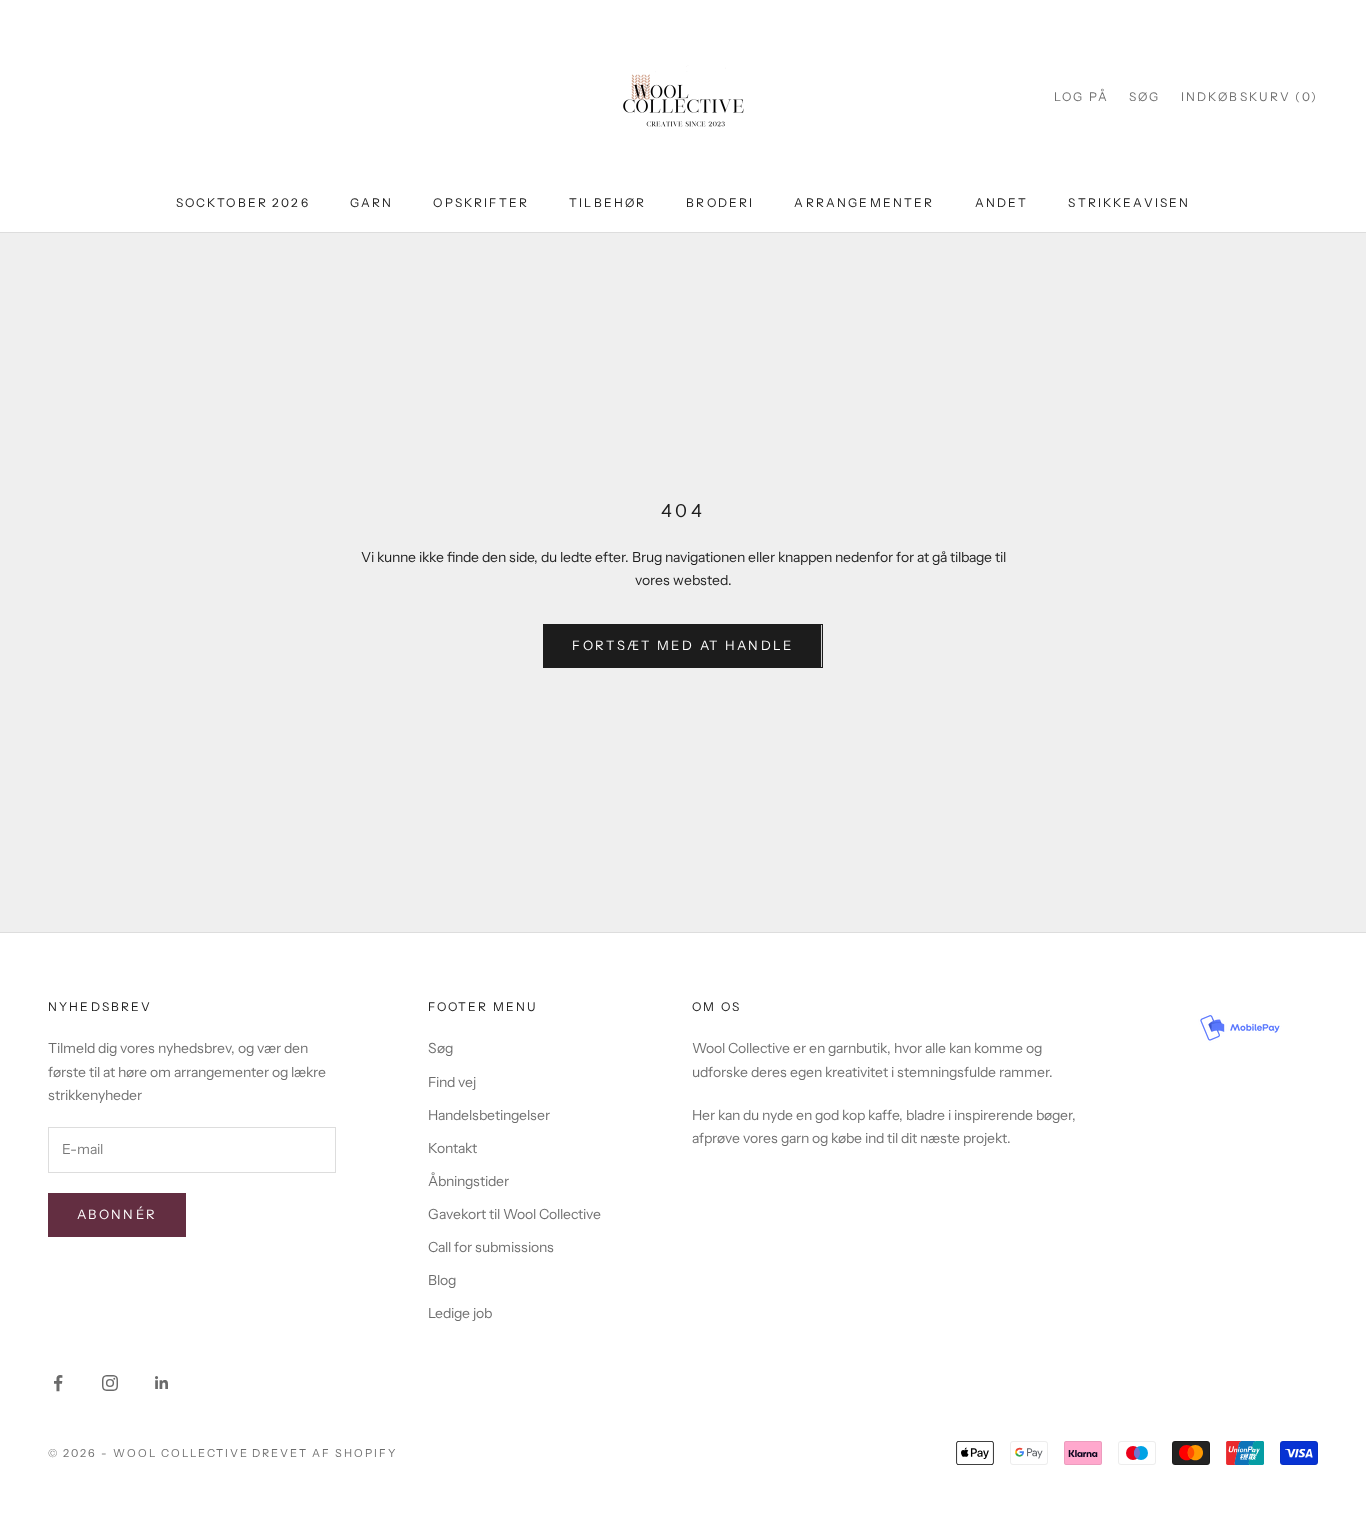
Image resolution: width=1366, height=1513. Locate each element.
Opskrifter (481, 202)
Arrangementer (864, 202)
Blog (442, 1280)
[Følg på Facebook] (58, 1383)
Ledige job (460, 1313)
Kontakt (452, 1148)
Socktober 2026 (243, 202)
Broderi (720, 202)
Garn (372, 202)
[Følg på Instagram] (110, 1383)
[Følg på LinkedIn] (162, 1383)
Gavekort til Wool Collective (514, 1214)
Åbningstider (468, 1181)
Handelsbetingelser (489, 1115)
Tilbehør (607, 202)
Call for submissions (491, 1247)
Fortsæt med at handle (682, 645)
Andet (1002, 202)
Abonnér (117, 1214)
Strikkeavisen (1129, 202)
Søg (440, 1048)
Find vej (452, 1082)
